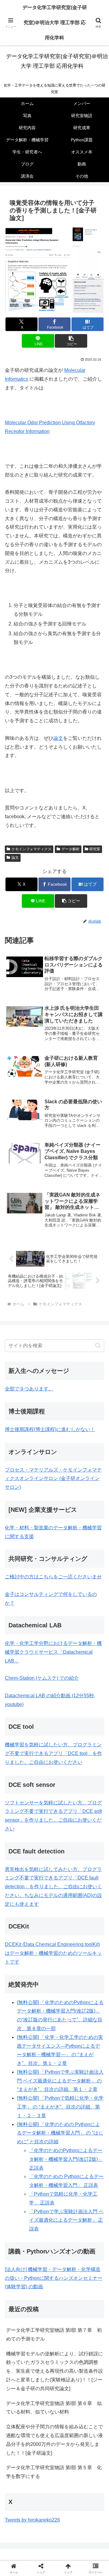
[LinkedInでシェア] (67, 1943)
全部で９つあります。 (29, 1389)
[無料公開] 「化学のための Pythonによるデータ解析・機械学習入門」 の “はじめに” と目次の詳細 (60, 2133)
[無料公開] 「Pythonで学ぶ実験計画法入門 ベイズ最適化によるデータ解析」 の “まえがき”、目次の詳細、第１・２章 (60, 2081)
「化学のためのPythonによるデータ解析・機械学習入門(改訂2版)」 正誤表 (66, 2159)
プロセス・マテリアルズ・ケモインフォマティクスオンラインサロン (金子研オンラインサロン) (53, 1479)
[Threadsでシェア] (42, 1926)
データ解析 (71, 849)
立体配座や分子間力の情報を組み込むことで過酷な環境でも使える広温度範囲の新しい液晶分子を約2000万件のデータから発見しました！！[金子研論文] (54, 2440)
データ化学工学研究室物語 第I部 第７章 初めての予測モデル (54, 2335)
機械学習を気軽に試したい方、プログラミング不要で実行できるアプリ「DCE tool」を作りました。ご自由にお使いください (53, 1753)
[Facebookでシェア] (18, 1926)
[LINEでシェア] (18, 1943)
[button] (71, 341)
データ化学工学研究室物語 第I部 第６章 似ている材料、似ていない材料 (54, 2408)
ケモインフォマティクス (31, 849)
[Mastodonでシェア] (42, 1909)
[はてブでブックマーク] (91, 1926)
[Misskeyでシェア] (91, 1909)
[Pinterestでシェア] (42, 1943)
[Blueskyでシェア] (67, 1909)
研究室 (95, 849)
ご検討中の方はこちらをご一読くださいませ (53, 1577)
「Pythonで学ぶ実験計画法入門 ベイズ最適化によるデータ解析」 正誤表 (66, 2220)
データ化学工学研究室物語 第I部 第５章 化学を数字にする (54, 2472)
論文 (58, 738)
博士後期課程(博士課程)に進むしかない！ (50, 1429)
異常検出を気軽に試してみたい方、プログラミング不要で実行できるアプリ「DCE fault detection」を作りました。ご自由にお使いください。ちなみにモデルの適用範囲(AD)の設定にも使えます (53, 1887)
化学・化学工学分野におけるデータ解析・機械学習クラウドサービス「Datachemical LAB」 (53, 1652)
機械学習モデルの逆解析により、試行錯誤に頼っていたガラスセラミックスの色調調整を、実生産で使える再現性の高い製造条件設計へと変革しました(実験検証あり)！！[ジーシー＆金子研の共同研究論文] (54, 2371)
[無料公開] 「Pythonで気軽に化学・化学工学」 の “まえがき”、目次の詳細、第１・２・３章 (60, 2107)
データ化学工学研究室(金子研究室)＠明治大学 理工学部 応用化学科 (55, 23)
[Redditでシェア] (67, 1926)
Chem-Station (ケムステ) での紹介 (42, 1678)
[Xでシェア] (18, 1909)
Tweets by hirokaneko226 (32, 2520)
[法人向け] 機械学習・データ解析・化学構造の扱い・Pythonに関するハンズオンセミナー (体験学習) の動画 (54, 2278)
